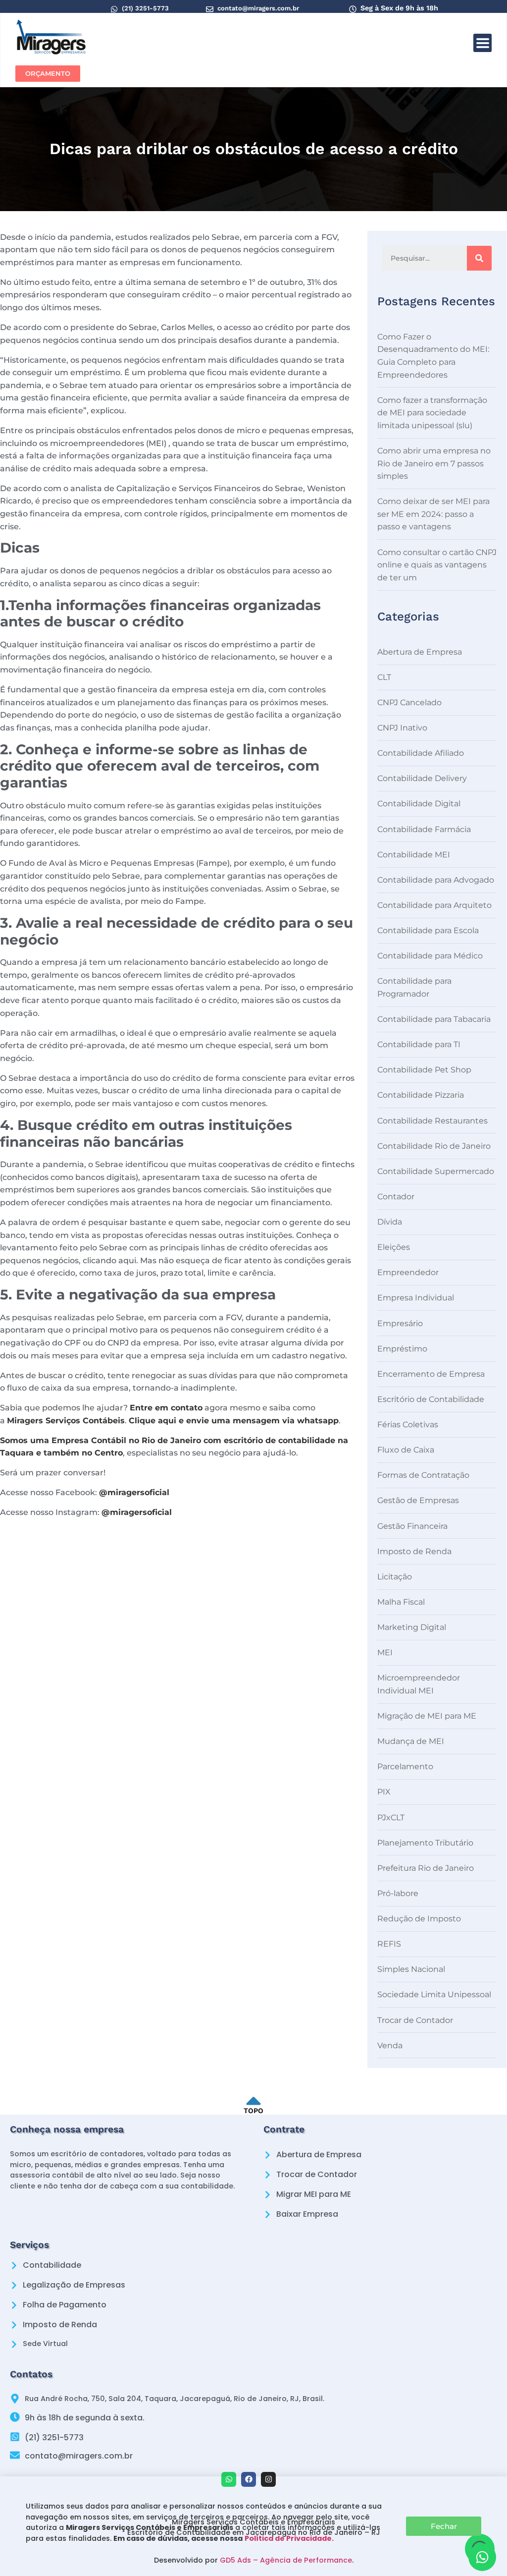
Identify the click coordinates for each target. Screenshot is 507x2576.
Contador (396, 1197)
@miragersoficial (134, 1492)
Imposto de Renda (414, 1551)
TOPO (253, 2111)
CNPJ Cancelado (409, 702)
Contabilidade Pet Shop (424, 1070)
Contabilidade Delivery (422, 778)
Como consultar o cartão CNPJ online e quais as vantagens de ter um (437, 565)
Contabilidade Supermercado (436, 1171)
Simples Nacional (411, 1969)
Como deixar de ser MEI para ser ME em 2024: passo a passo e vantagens (433, 514)
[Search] (479, 258)
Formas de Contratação (423, 1475)
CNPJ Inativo (402, 728)
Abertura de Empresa (420, 652)
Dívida (390, 1222)
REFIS (389, 1944)
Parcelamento (405, 1766)
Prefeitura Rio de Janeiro (426, 1868)
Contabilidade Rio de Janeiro (434, 1146)
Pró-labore (398, 1893)
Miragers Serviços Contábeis (66, 1421)
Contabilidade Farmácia (424, 829)
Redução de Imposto (419, 1919)
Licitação (395, 1577)
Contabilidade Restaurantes (432, 1121)
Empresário (400, 1323)
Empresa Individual (416, 1298)
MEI (385, 1652)
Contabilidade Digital (419, 804)
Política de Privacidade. (289, 2538)
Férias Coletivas (408, 1425)
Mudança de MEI (411, 1741)
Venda (390, 2045)
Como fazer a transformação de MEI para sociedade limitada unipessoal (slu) (432, 413)
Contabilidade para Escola (428, 930)
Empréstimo (402, 1349)
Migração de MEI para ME (427, 1716)
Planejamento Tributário (425, 1843)
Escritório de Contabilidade (431, 1399)
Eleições (394, 1247)
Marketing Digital (412, 1627)
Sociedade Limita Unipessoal (434, 1994)
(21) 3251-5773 (145, 8)
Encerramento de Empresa (431, 1374)
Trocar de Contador (415, 2020)
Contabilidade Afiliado (421, 753)
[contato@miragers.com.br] (210, 9)
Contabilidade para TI (419, 1044)
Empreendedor (408, 1272)
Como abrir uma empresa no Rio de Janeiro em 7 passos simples (434, 463)
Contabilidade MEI (414, 855)
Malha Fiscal (401, 1602)
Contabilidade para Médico (430, 956)
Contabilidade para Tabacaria (434, 1019)
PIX (384, 1792)
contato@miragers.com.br (258, 8)
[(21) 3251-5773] (114, 9)
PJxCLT (391, 1818)
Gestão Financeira (412, 1526)
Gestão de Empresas (418, 1500)
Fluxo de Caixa (406, 1450)
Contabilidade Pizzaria (421, 1095)
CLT (384, 677)
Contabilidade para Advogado (436, 880)
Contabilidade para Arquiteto (434, 905)
